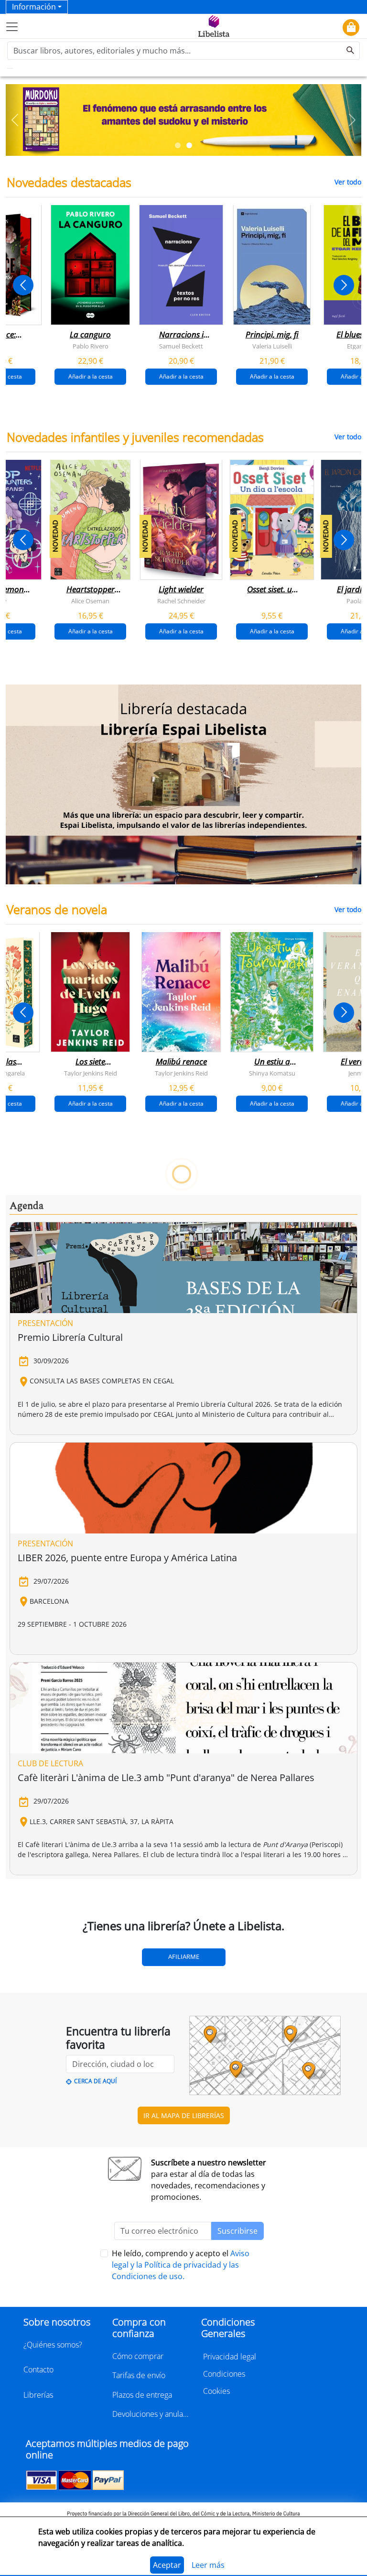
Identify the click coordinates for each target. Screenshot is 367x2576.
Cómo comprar (138, 2356)
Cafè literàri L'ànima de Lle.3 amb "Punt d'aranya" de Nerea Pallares (166, 1777)
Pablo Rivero (91, 346)
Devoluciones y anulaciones (151, 2414)
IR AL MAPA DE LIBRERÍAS (184, 2115)
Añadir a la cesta (91, 376)
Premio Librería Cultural (70, 1337)
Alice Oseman (90, 600)
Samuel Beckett (181, 346)
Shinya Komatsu (272, 1073)
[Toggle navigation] (12, 27)
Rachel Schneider (181, 600)
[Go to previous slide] (23, 285)
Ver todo (348, 182)
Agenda (27, 1206)
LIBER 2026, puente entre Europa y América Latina (127, 1558)
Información (34, 7)
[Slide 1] (178, 145)
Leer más (208, 2565)
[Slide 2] (189, 145)
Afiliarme (184, 1956)
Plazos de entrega (142, 2395)
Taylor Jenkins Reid (91, 1073)
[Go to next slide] (344, 285)
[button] (15, 120)
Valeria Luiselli (272, 346)
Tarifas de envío (139, 2375)
